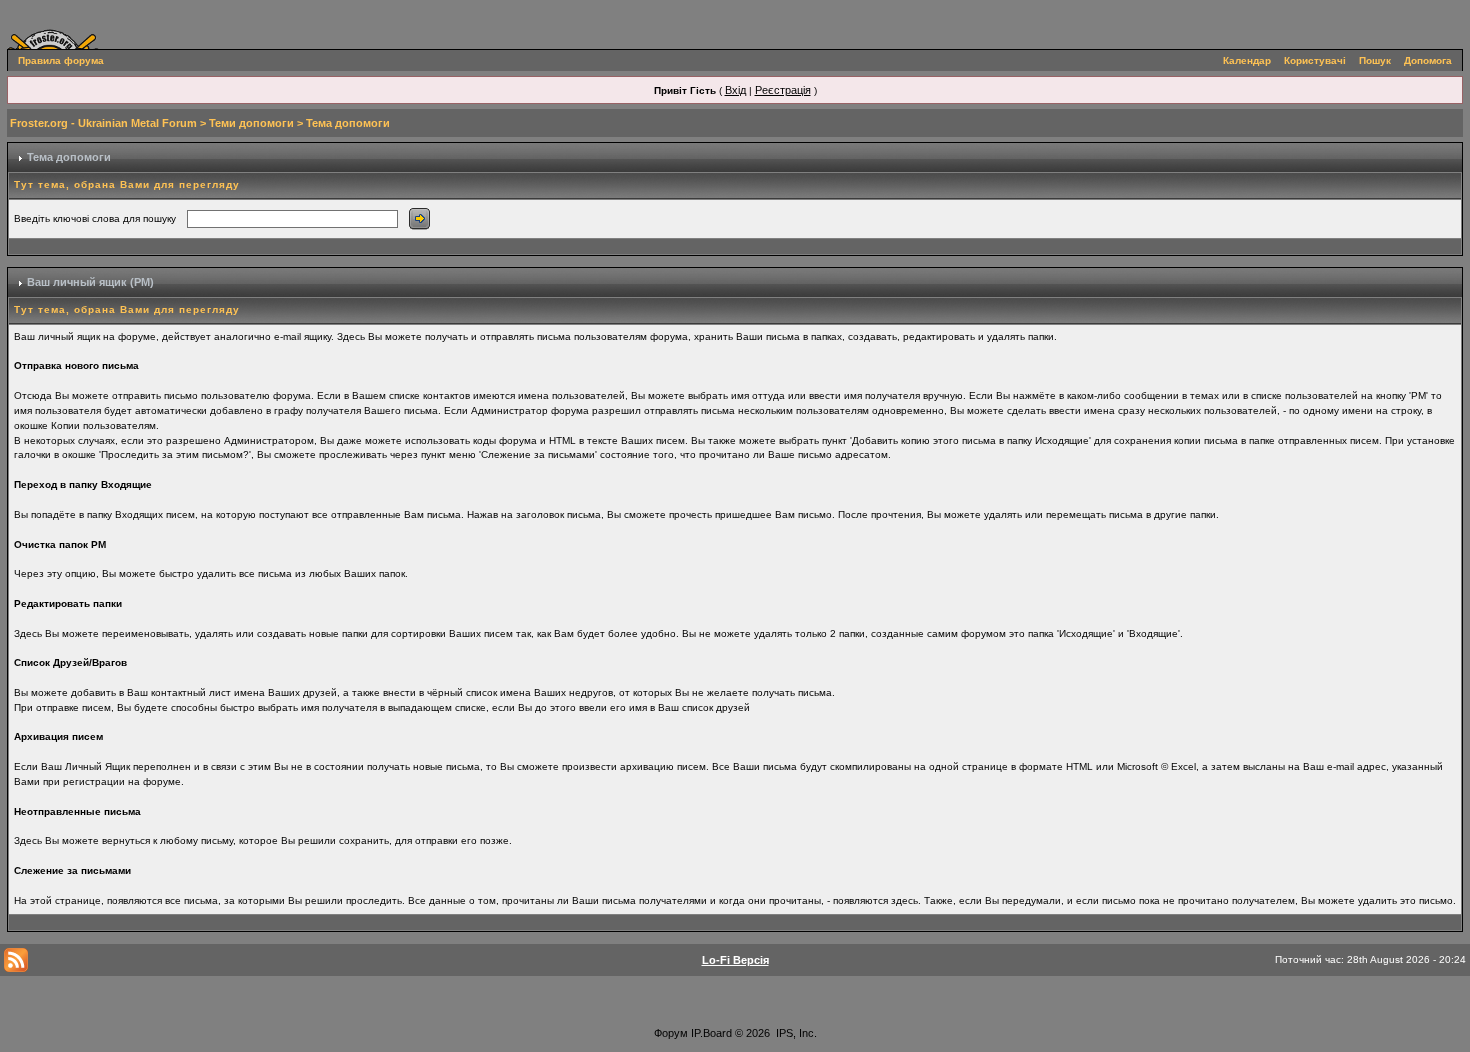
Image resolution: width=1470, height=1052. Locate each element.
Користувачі (1315, 60)
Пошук (1375, 60)
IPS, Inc (795, 1033)
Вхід (735, 90)
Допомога (1428, 60)
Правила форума (61, 60)
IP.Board (711, 1033)
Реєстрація (783, 90)
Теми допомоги (251, 123)
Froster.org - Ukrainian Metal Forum (103, 123)
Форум (671, 1033)
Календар (1247, 60)
